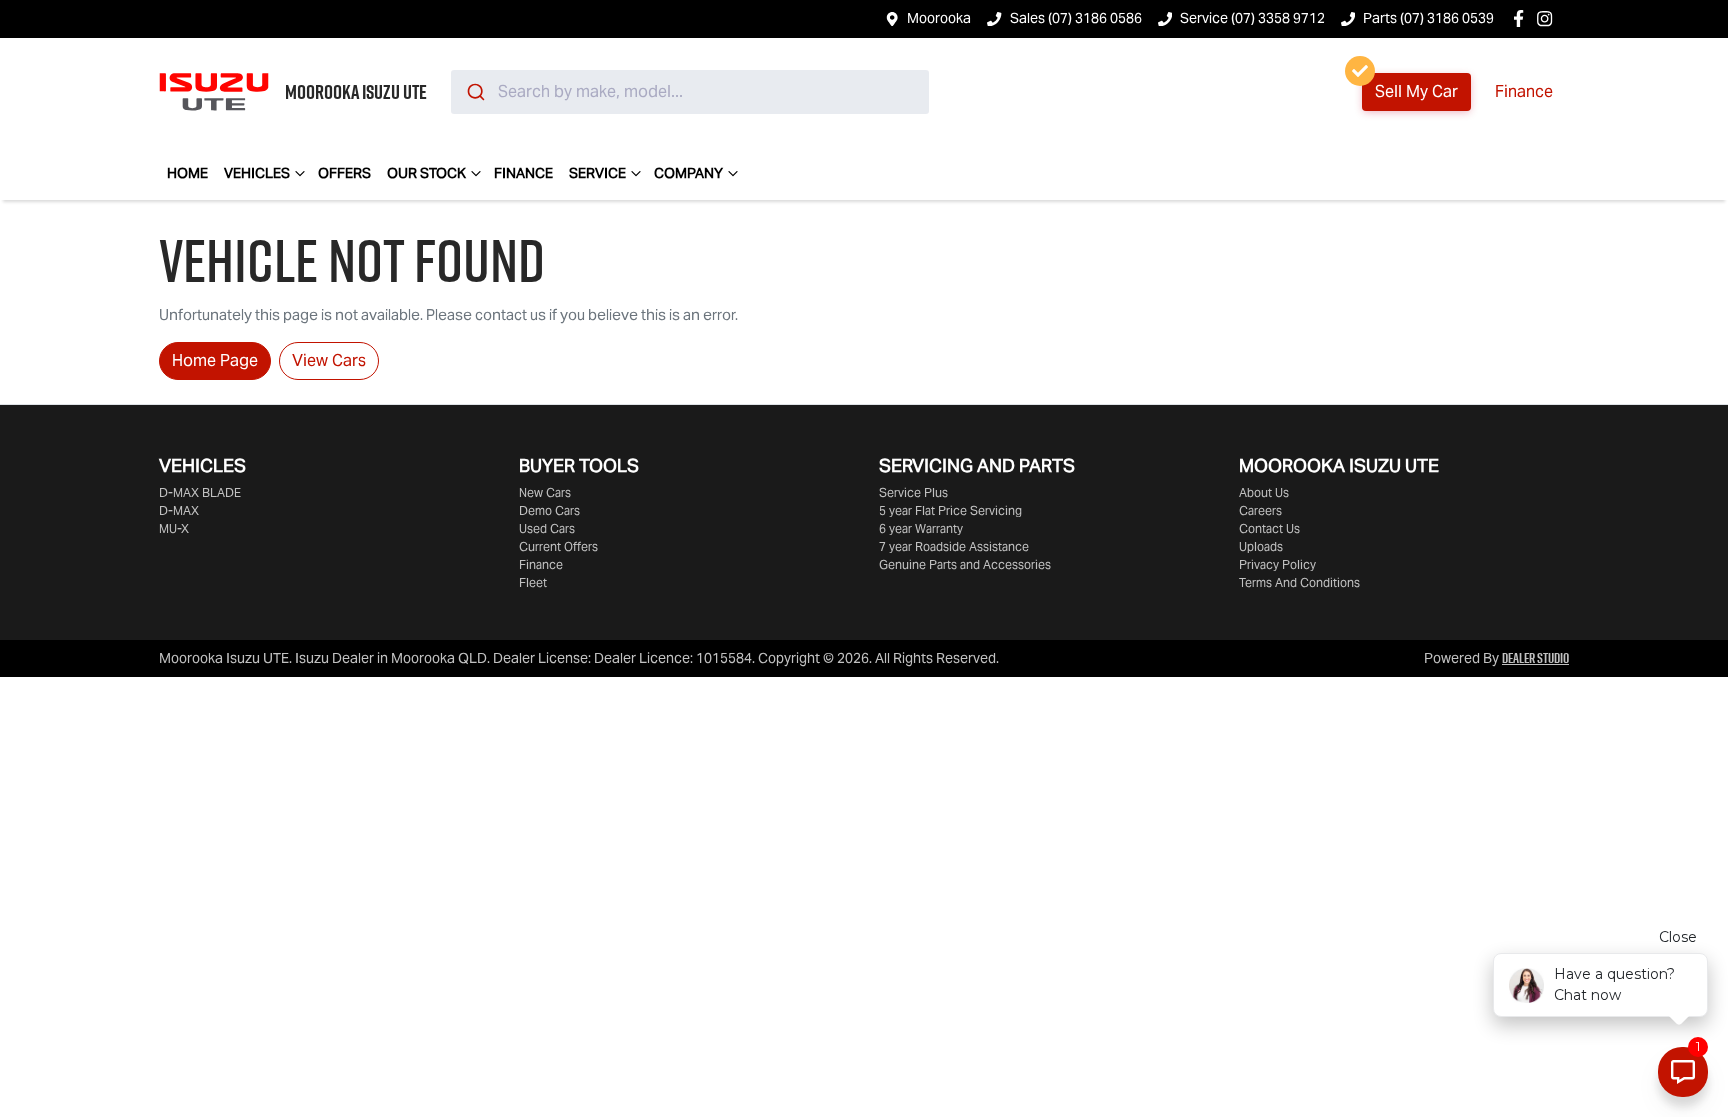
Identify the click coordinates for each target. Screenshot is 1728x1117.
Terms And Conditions (1299, 582)
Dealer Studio (1535, 658)
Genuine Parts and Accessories (965, 564)
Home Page (215, 360)
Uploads (1261, 546)
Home (187, 173)
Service (597, 173)
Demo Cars (549, 510)
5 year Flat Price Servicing (950, 510)
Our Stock (426, 173)
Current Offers (558, 546)
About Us (1264, 492)
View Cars (329, 360)
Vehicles (257, 173)
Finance (1524, 91)
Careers (1260, 510)
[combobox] (690, 92)
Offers (344, 173)
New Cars (545, 492)
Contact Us (1269, 528)
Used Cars (547, 528)
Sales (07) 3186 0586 (1076, 18)
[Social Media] (1522, 18)
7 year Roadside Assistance (954, 546)
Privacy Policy (1277, 564)
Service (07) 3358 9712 (1252, 18)
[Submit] (474, 92)
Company (688, 173)
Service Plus (913, 492)
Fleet (533, 582)
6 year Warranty (921, 528)
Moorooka (939, 18)
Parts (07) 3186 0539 (1428, 18)
